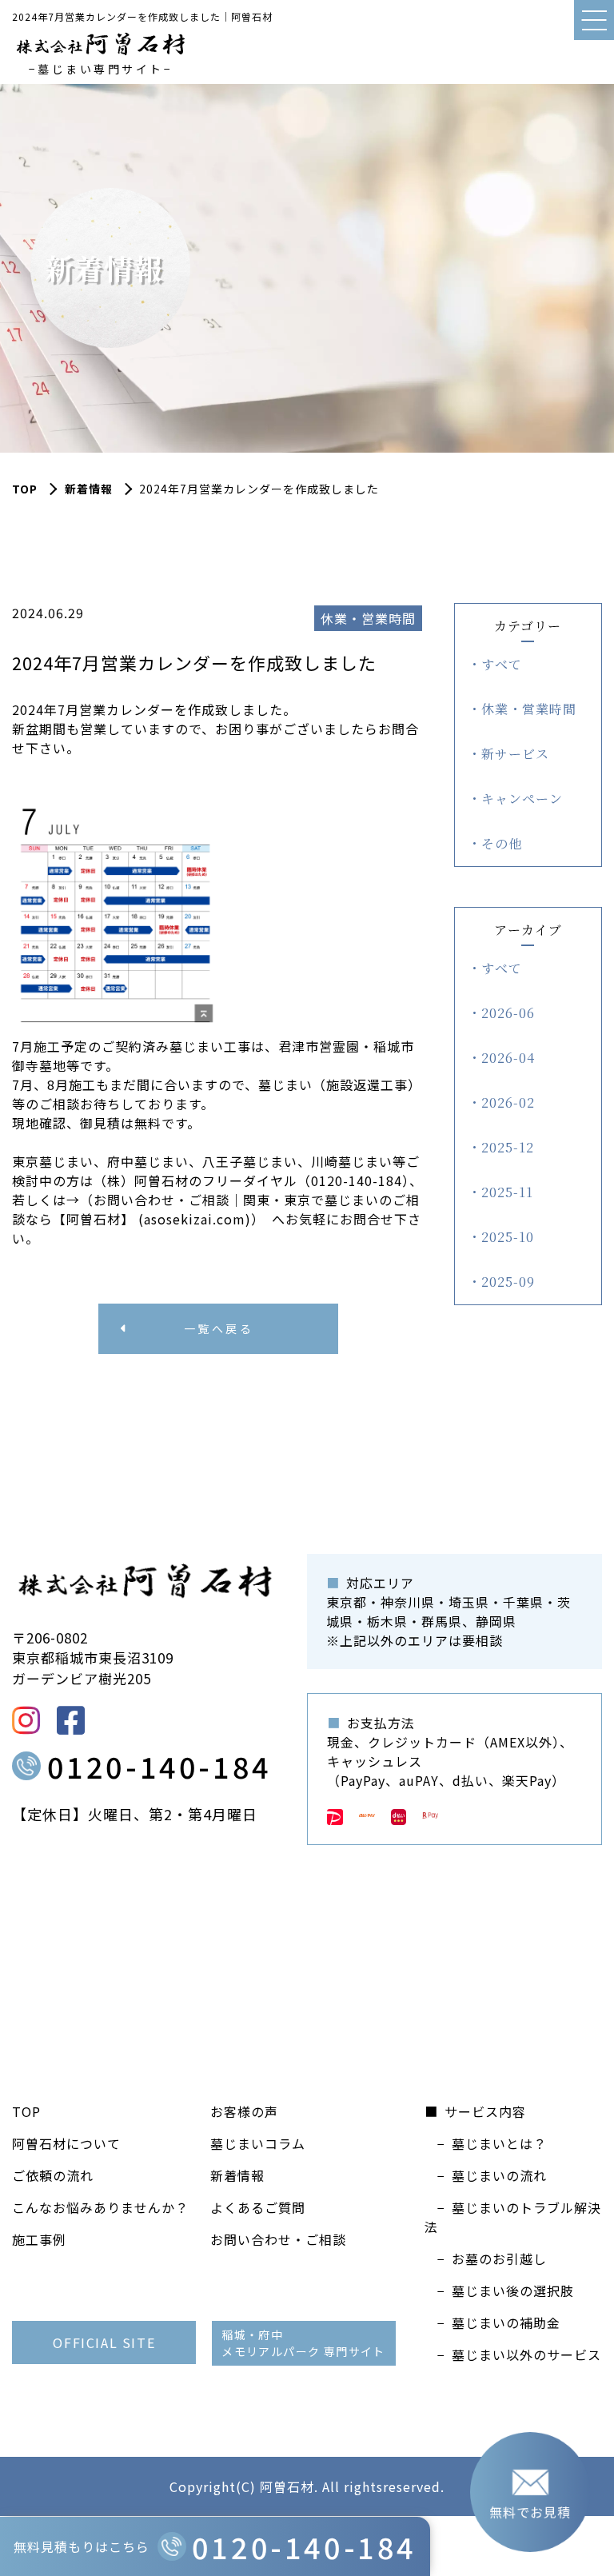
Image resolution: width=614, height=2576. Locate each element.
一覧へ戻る (219, 1328)
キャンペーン (522, 799)
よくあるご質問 (258, 2207)
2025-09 (508, 1282)
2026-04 (508, 1058)
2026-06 (508, 1013)
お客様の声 (244, 2111)
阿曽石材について (66, 2143)
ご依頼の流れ (53, 2175)
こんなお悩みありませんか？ (100, 2207)
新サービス (515, 754)
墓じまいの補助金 (506, 2322)
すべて (502, 664)
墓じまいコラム (258, 2143)
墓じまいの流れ (499, 2175)
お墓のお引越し (499, 2258)
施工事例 (39, 2239)
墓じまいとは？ (499, 2143)
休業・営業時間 (529, 709)
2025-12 (508, 1147)
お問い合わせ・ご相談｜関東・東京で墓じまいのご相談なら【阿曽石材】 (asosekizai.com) (216, 1209)
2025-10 (508, 1237)
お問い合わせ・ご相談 (278, 2239)
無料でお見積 (530, 2512)
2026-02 (508, 1102)
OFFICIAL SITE (104, 2342)
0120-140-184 (159, 1766)
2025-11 (507, 1192)
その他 (502, 843)
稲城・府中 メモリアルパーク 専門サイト (303, 2343)
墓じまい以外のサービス (526, 2354)
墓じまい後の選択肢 (513, 2290)
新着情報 (89, 489)
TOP (26, 2111)
